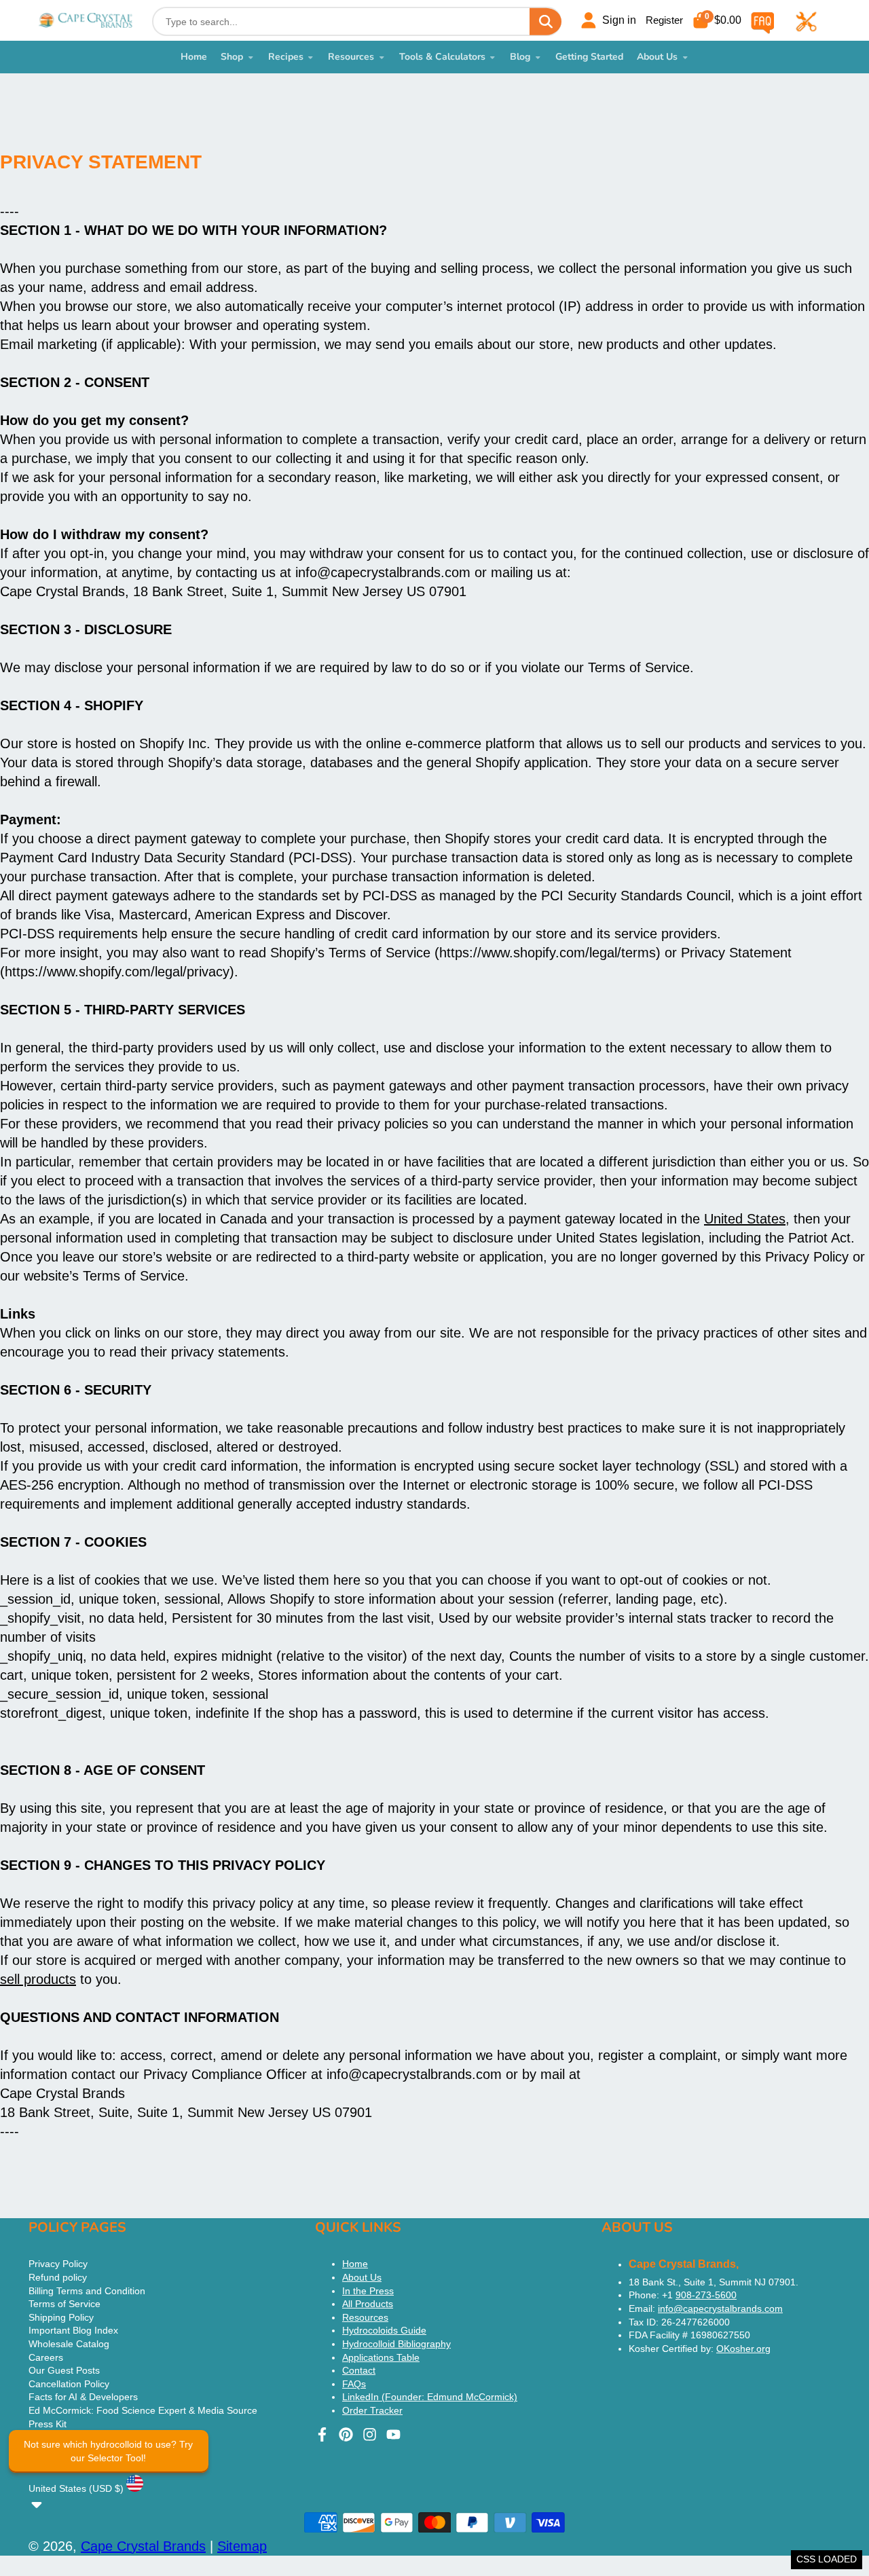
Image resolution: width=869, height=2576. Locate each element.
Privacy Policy (58, 2264)
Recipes (286, 57)
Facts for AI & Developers (83, 2397)
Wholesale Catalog (69, 2344)
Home (194, 57)
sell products (38, 1979)
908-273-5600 (706, 2295)
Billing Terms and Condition (87, 2291)
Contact (359, 2370)
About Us (657, 57)
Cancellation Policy (69, 2384)
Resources (351, 57)
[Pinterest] (346, 2434)
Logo (86, 20)
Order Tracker (372, 2410)
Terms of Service (64, 2304)
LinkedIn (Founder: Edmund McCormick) (430, 2397)
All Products (368, 2304)
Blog (520, 57)
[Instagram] (370, 2434)
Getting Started (589, 57)
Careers (46, 2357)
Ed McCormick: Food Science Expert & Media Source (143, 2410)
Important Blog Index (73, 2330)
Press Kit (48, 2424)
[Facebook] (322, 2434)
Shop (232, 57)
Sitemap (242, 2546)
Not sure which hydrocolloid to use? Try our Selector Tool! (108, 2451)
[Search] (545, 21)
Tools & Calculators (442, 57)
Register (664, 20)
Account (608, 20)
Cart (717, 20)
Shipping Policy (61, 2317)
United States (745, 1219)
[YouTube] (393, 2434)
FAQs (354, 2384)
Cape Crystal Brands (143, 2546)
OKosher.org (743, 2349)
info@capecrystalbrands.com (720, 2308)
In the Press (368, 2291)
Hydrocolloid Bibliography (396, 2344)
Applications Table (381, 2357)
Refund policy (58, 2277)
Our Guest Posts (64, 2370)
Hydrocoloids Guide (384, 2330)
